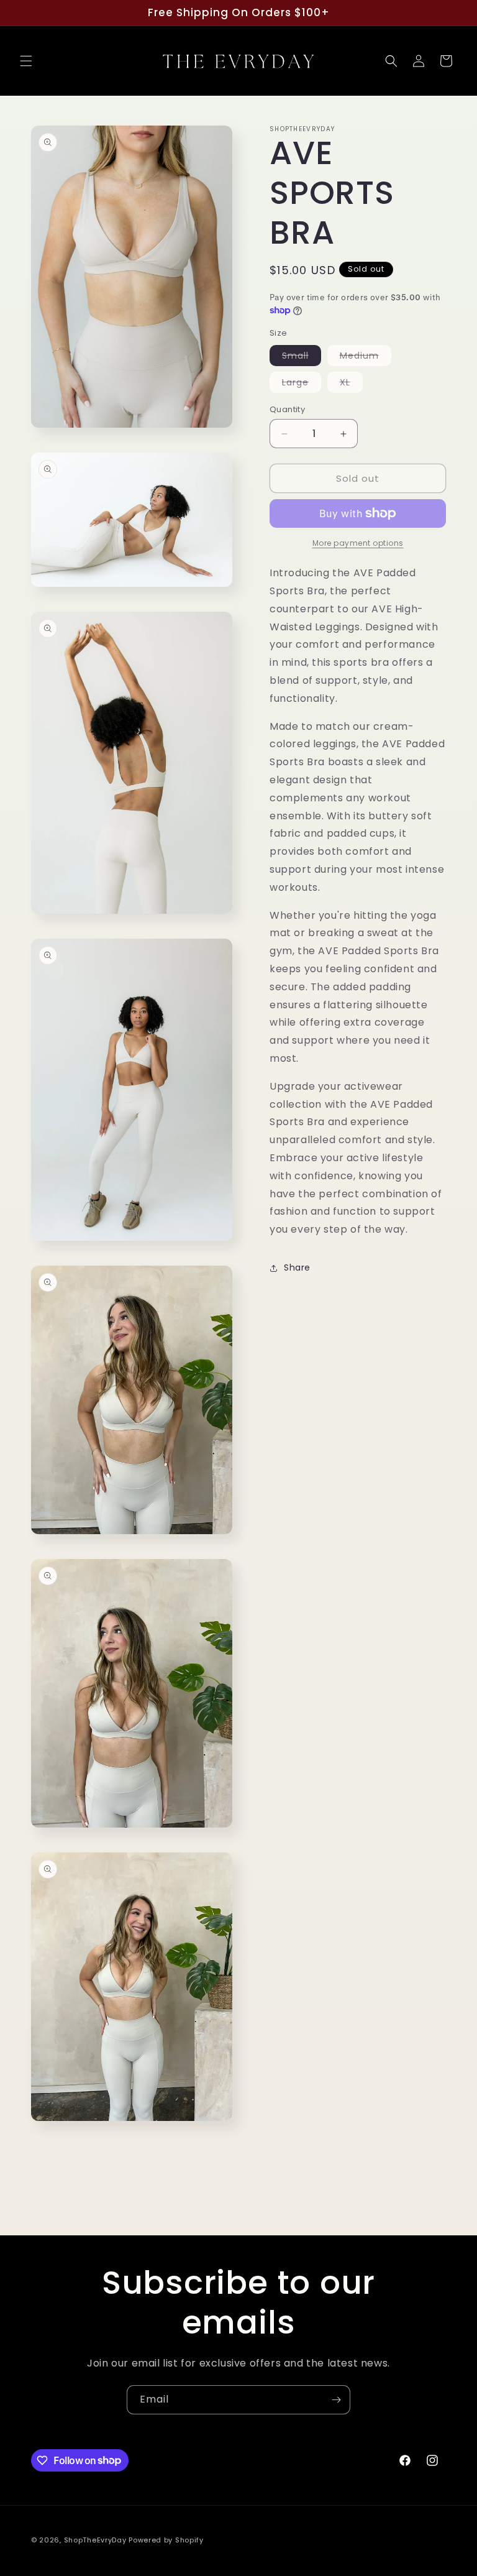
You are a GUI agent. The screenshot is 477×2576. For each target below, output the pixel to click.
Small (302, 357)
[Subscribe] (336, 2400)
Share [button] (297, 1267)
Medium (366, 357)
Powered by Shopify (166, 2540)
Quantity (287, 409)
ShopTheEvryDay (95, 2540)
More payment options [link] (358, 543)
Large (302, 384)
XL (351, 384)
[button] (26, 61)
